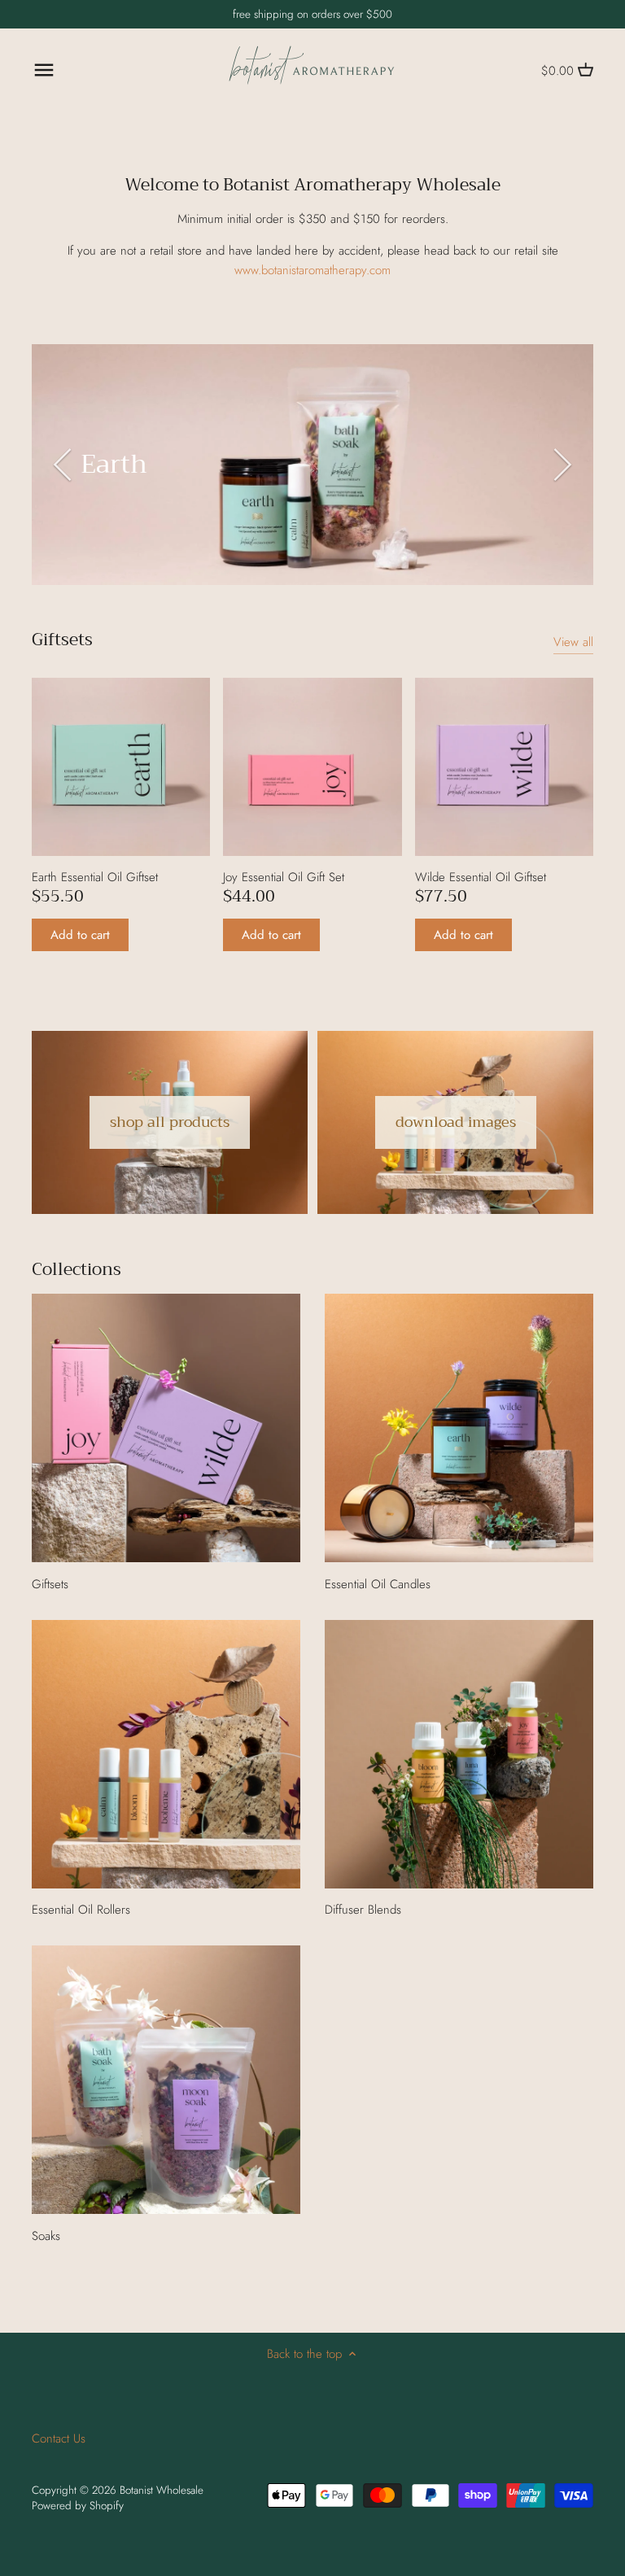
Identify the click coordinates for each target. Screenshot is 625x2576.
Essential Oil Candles (378, 1584)
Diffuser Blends (363, 1910)
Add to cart (80, 935)
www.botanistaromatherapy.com (312, 270)
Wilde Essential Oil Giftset (481, 877)
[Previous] (64, 465)
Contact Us (59, 2438)
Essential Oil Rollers (81, 1910)
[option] (312, 465)
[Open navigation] (44, 70)
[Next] (561, 465)
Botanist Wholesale (162, 2490)
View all (573, 642)
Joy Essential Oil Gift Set (284, 877)
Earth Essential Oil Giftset (95, 877)
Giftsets (62, 640)
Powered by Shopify (78, 2506)
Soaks (46, 2236)
